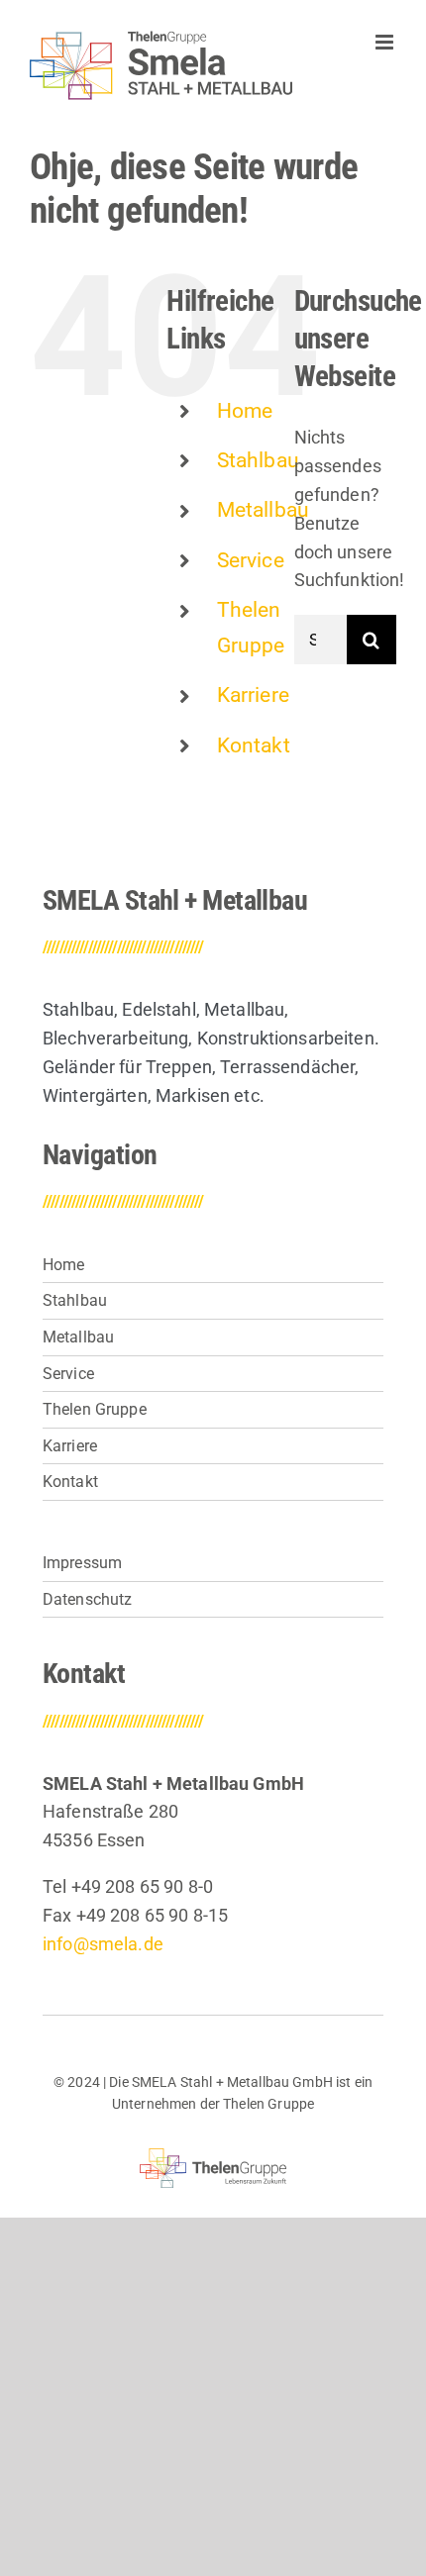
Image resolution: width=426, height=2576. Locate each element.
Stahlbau (258, 460)
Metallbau (263, 510)
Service (251, 560)
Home (245, 411)
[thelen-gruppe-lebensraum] (213, 2157)
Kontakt (254, 745)
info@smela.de (103, 1944)
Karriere (253, 695)
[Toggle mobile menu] (386, 42)
